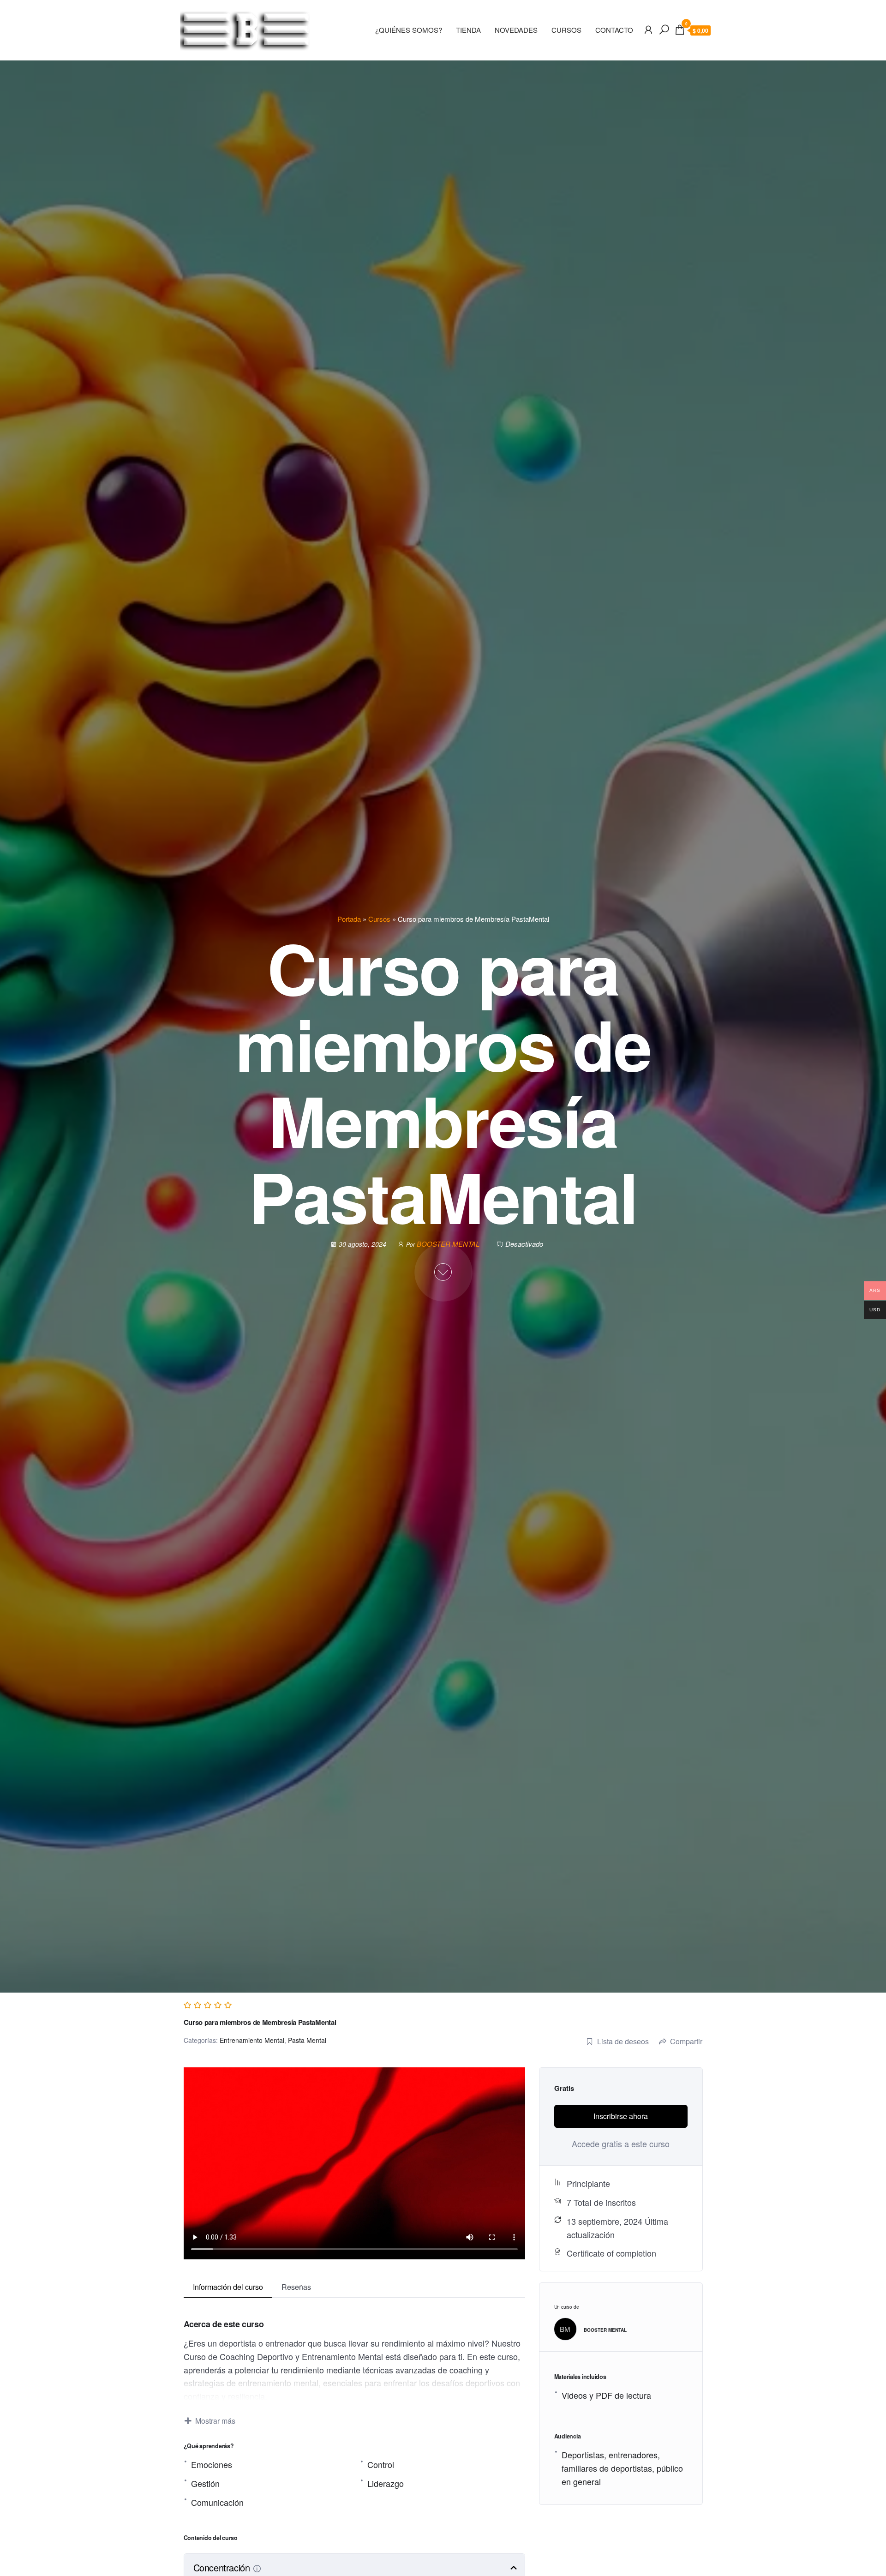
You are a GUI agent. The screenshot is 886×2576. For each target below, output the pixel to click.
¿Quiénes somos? (409, 30)
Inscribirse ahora (621, 2116)
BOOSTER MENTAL (449, 1244)
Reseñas (296, 2287)
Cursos (379, 919)
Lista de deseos (623, 2041)
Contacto (614, 30)
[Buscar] (664, 29)
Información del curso (228, 2287)
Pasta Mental (307, 2040)
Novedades (516, 30)
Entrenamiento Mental (252, 2040)
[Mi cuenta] (648, 29)
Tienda (468, 30)
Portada (349, 919)
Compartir (686, 2041)
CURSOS (566, 30)
